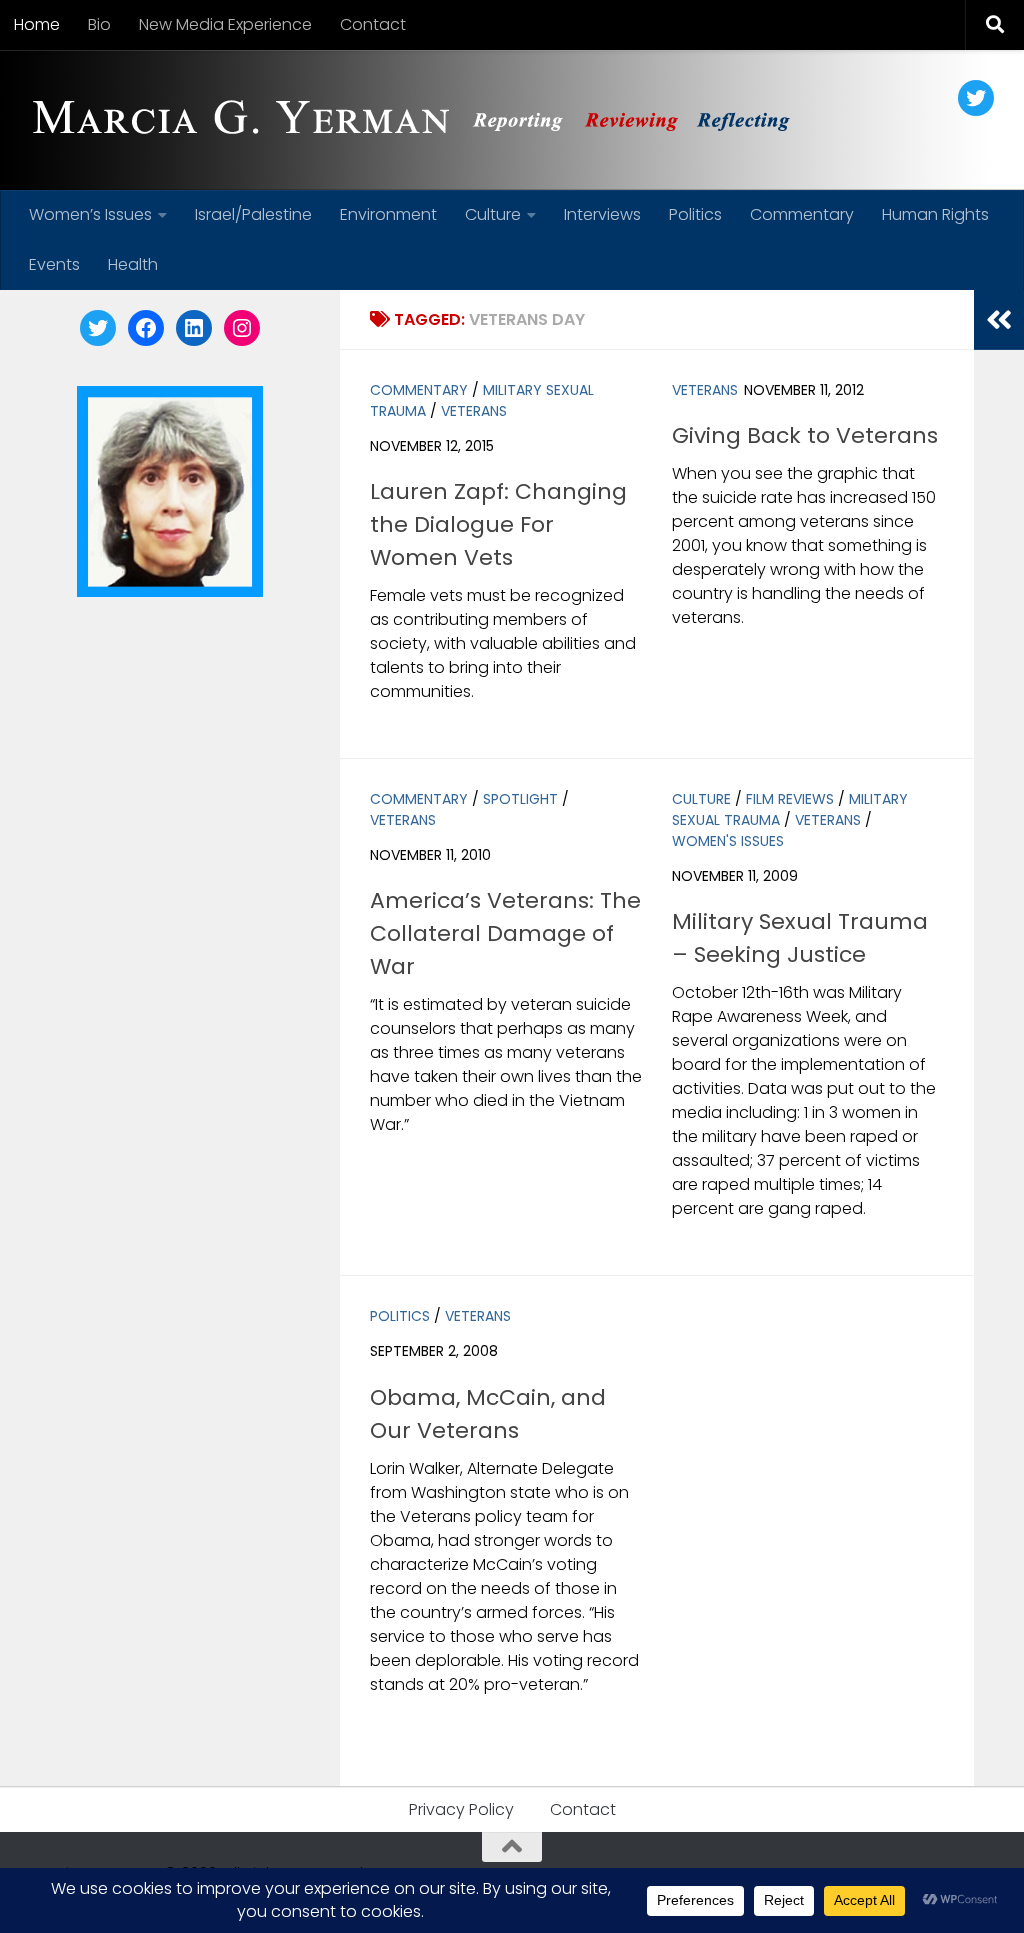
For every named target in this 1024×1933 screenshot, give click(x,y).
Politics (695, 214)
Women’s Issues (90, 214)
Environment (388, 214)
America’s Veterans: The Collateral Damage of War (505, 933)
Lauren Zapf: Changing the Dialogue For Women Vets (498, 524)
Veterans (474, 411)
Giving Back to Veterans (805, 435)
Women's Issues (728, 841)
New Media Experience (225, 24)
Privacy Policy (461, 1809)
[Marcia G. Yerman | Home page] (419, 120)
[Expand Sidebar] (999, 320)
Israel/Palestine (253, 214)
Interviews (602, 214)
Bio (99, 24)
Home (37, 24)
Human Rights (935, 214)
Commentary (802, 214)
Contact (373, 24)
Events (54, 264)
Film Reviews (790, 799)
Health (133, 264)
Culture (493, 214)
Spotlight (520, 799)
